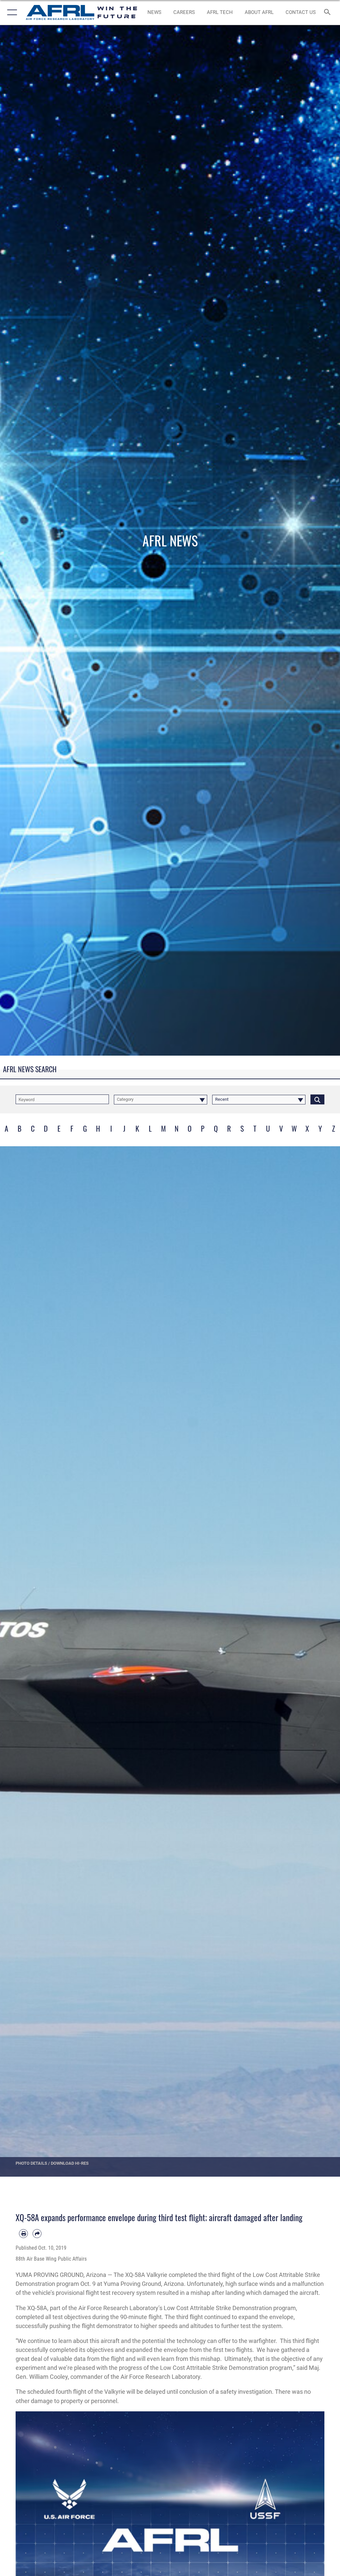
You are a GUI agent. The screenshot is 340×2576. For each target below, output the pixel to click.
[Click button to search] (317, 1099)
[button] (11, 12)
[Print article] (23, 2234)
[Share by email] (37, 2234)
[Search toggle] (329, 12)
